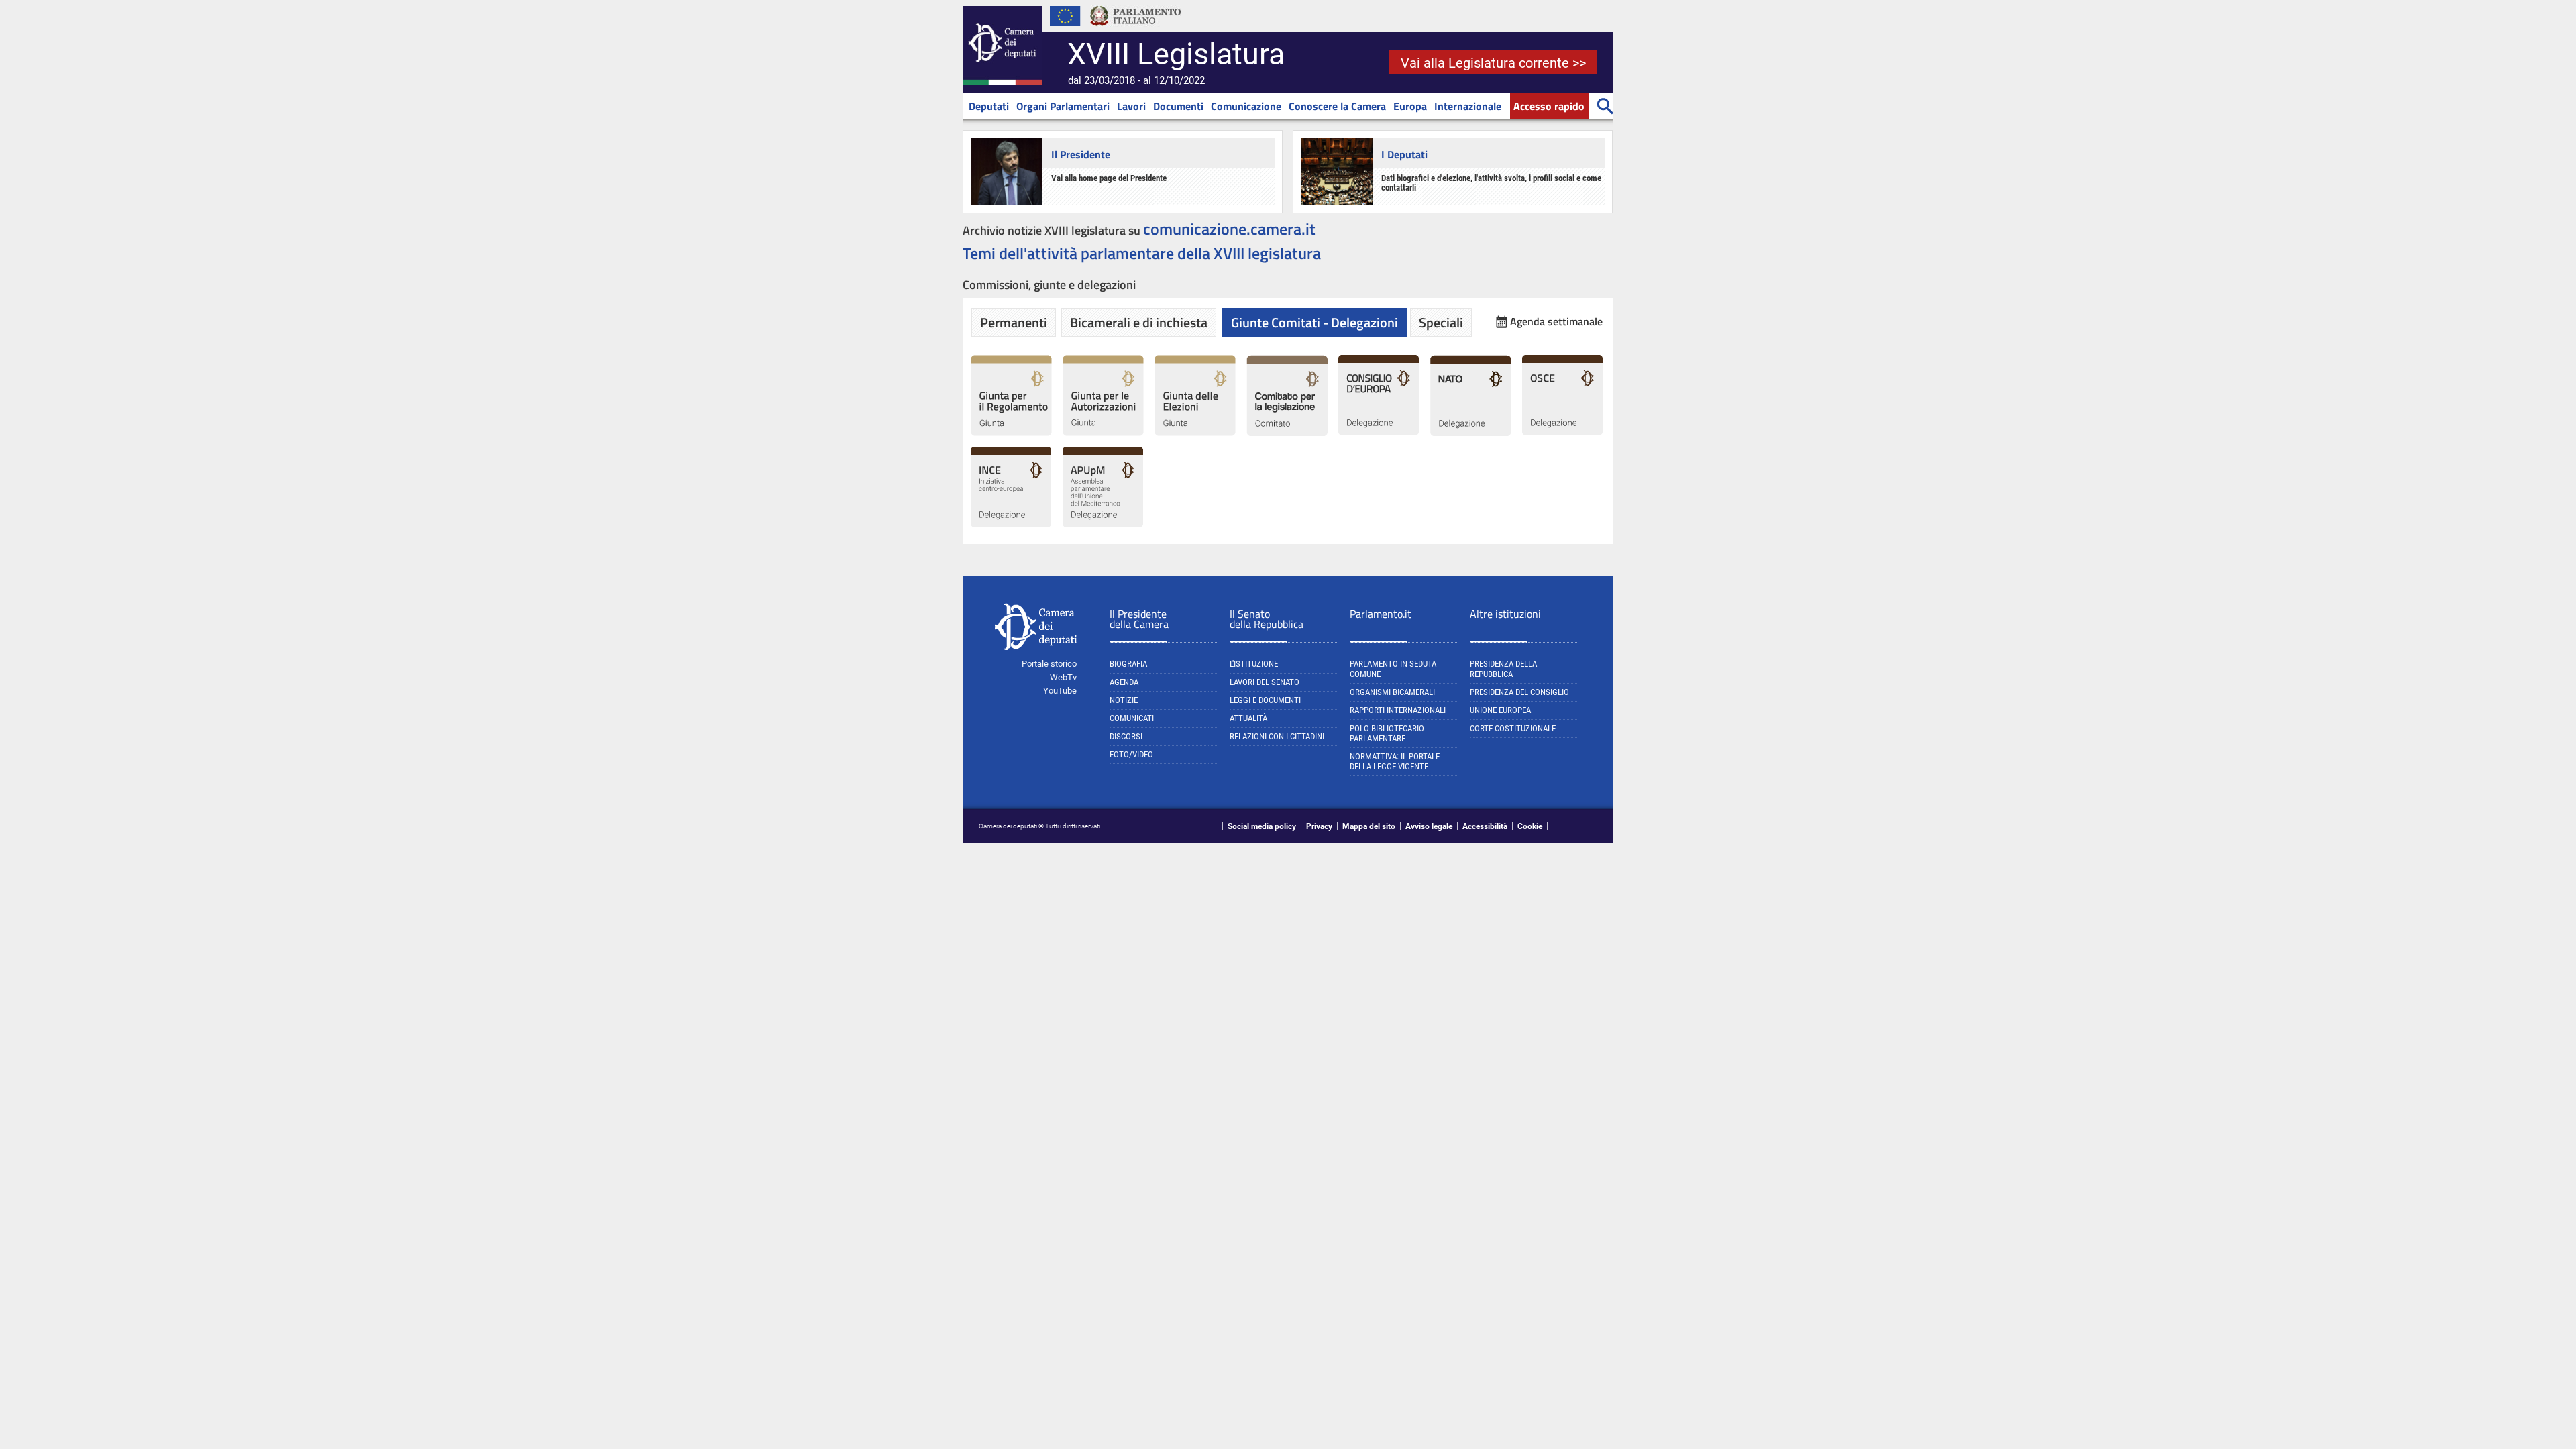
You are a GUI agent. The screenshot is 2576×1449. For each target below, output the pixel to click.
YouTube (1060, 691)
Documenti (1178, 106)
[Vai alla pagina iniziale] (1002, 83)
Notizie (1124, 700)
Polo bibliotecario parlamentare (1387, 733)
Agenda (1124, 682)
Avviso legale (1429, 826)
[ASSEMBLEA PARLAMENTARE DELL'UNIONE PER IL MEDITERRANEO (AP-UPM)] (1103, 525)
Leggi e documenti (1265, 700)
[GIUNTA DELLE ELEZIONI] (1195, 433)
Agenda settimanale (1556, 322)
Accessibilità (1485, 826)
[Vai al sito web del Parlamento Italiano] (1136, 30)
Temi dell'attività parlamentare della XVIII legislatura (1142, 253)
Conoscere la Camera (1337, 106)
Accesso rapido (1549, 106)
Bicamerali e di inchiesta (1139, 322)
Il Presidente (1081, 154)
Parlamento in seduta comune (1393, 669)
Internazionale (1468, 106)
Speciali (1441, 322)
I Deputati (1404, 154)
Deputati (989, 106)
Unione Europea (1500, 710)
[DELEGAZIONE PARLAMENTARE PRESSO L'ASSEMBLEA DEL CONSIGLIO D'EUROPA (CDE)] (1379, 433)
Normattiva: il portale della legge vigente (1395, 761)
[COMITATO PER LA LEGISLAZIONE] (1287, 433)
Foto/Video (1131, 754)
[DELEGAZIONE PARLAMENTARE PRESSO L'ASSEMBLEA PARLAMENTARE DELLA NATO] (1471, 433)
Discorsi (1126, 736)
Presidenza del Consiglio (1519, 692)
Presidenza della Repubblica (1503, 669)
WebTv (1063, 677)
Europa (1410, 106)
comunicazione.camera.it (1229, 229)
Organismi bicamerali (1392, 692)
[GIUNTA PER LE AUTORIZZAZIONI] (1103, 433)
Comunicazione (1246, 106)
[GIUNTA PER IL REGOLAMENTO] (1011, 433)
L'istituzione (1254, 664)
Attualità (1248, 718)
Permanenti (1014, 322)
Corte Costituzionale (1513, 728)
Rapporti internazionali (1398, 710)
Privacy (1319, 826)
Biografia (1128, 664)
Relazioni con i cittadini (1277, 736)
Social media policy (1262, 826)
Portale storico (1049, 664)
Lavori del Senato (1265, 682)
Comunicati (1132, 718)
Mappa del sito (1369, 826)
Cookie (1530, 826)
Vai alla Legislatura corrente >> (1493, 63)
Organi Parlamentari (1063, 106)
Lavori (1131, 106)
